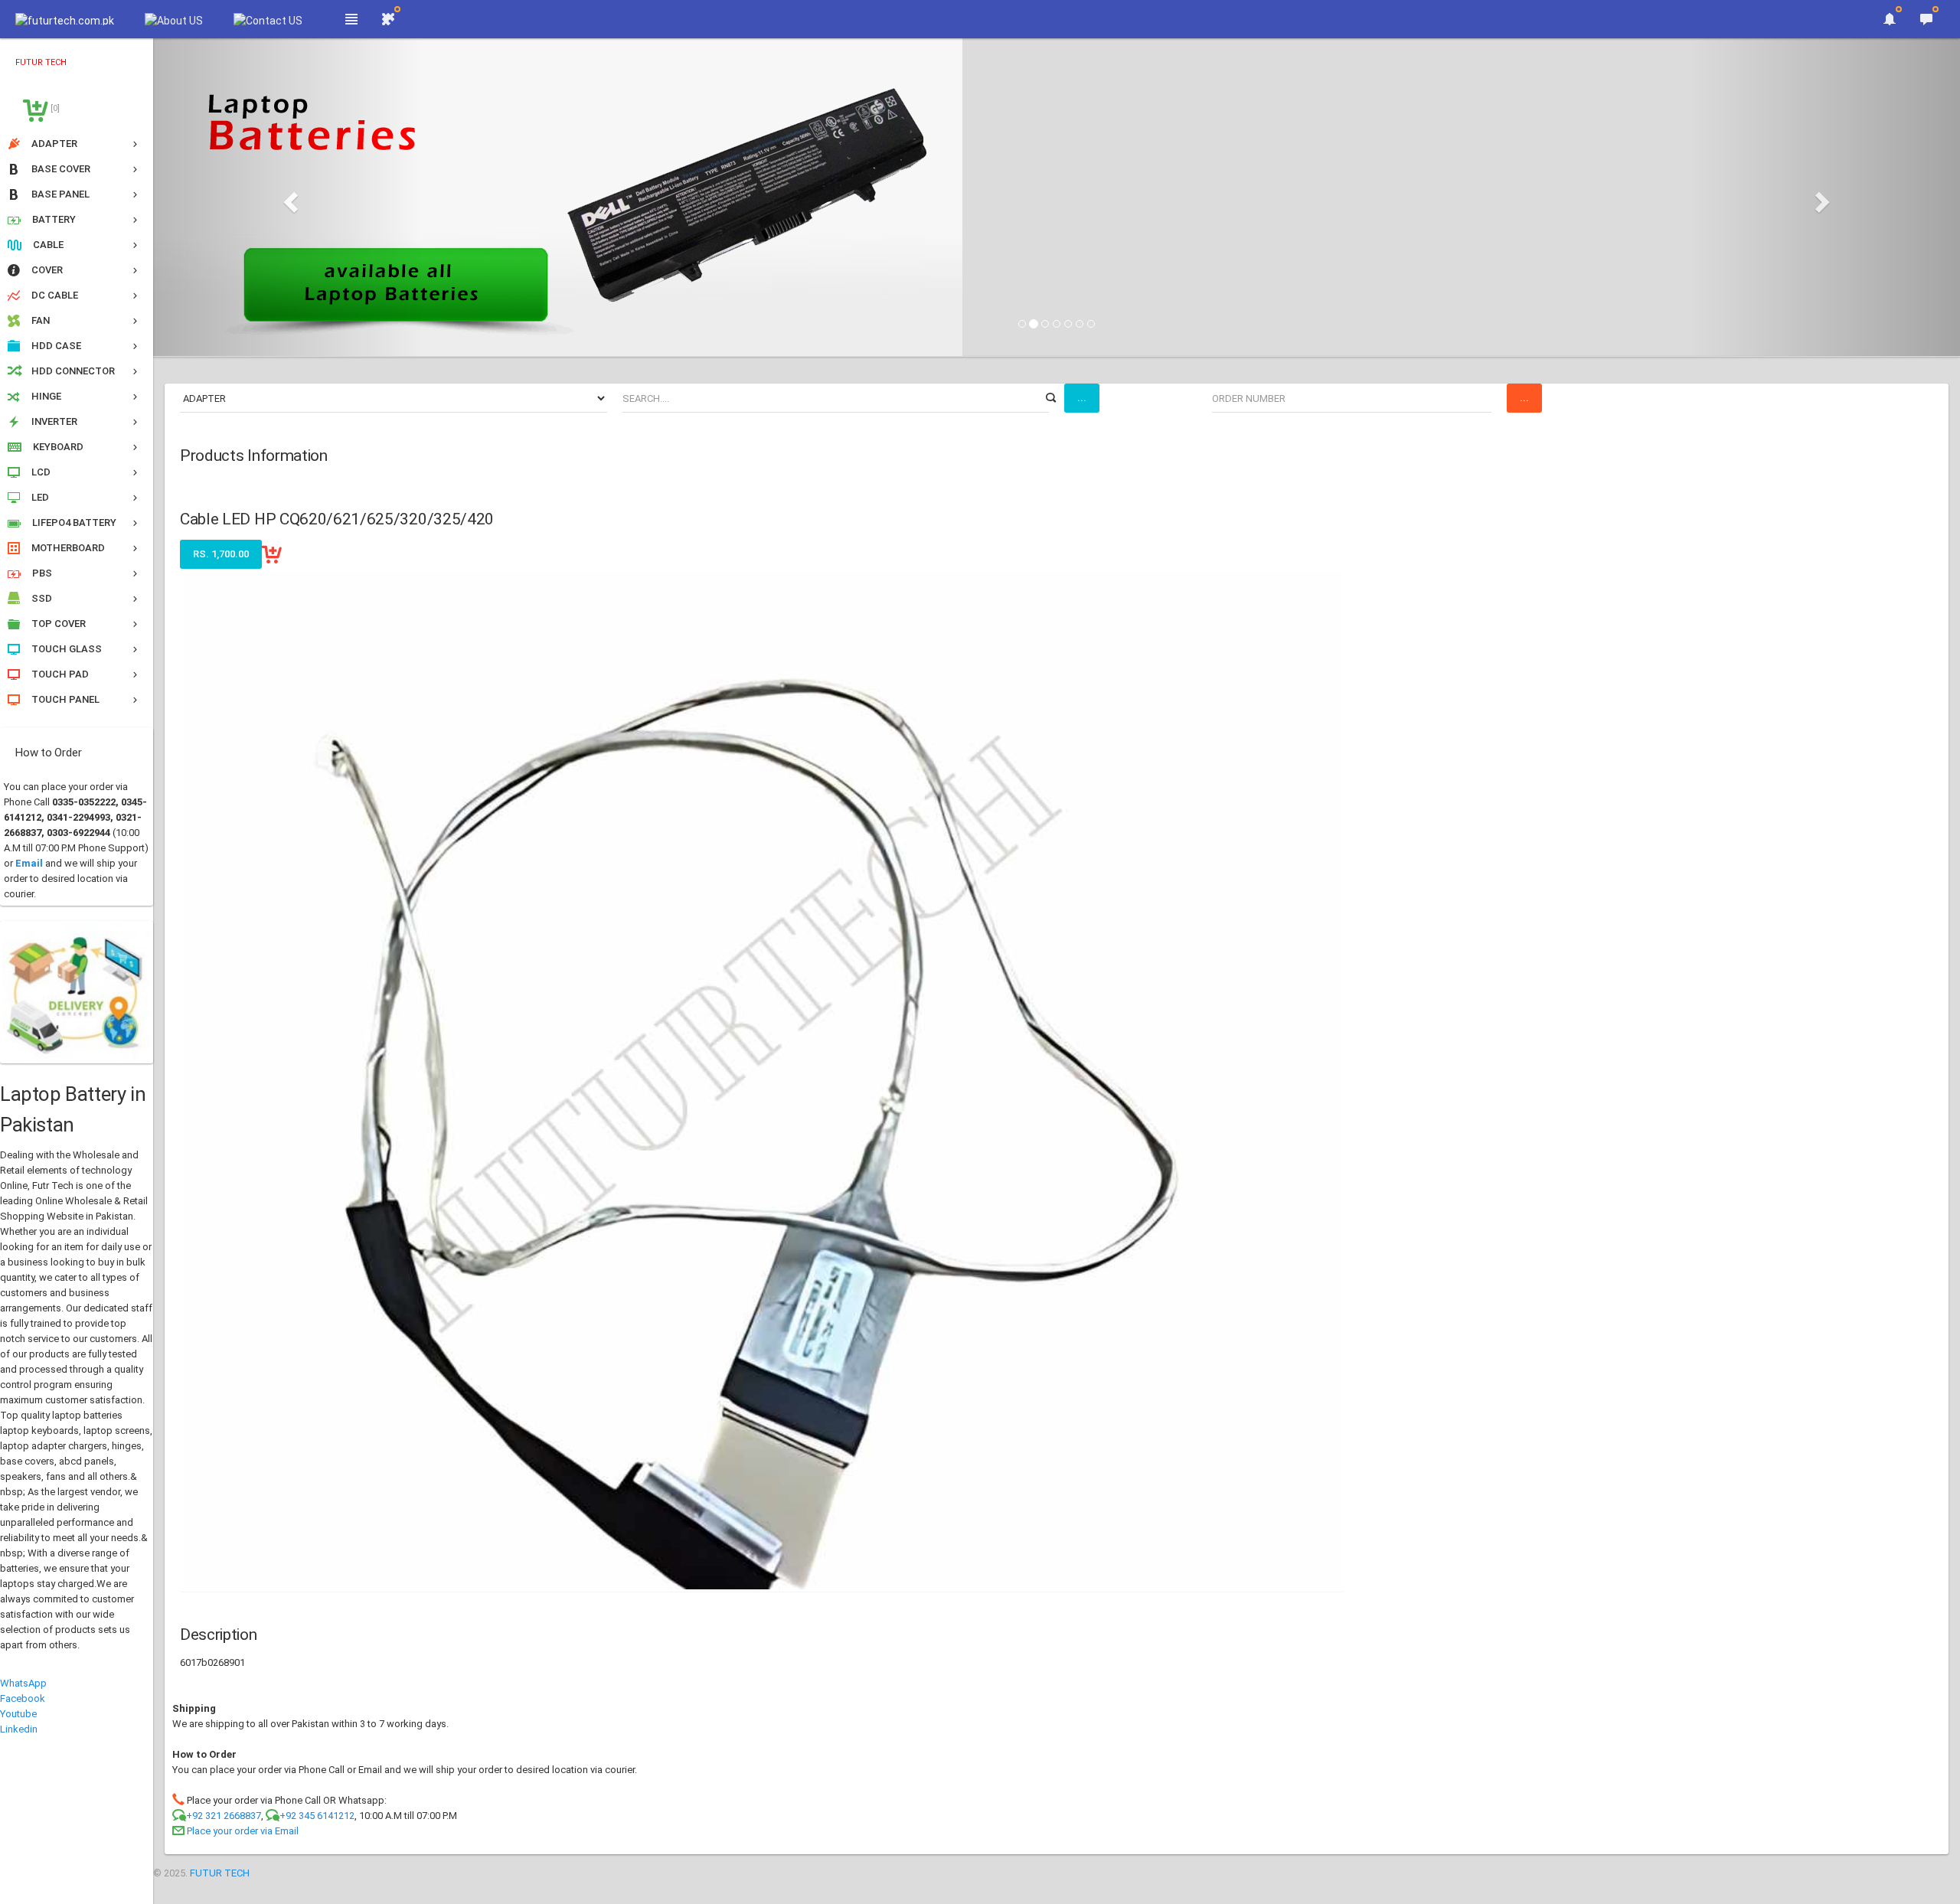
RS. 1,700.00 (221, 554)
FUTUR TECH (220, 1873)
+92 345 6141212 (317, 1816)
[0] (54, 108)
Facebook (23, 1698)
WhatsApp (23, 1683)
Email (29, 863)
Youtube (18, 1714)
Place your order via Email (243, 1831)
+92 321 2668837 (224, 1816)
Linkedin (19, 1729)
